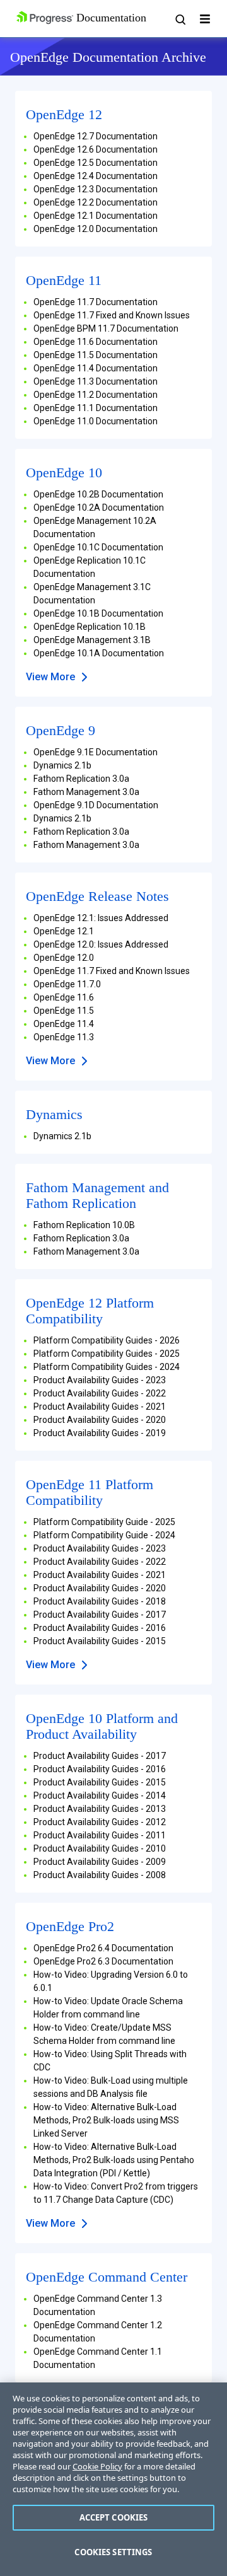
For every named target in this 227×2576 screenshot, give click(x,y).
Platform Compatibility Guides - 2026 (107, 1340)
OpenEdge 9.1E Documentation (96, 752)
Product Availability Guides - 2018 (100, 1601)
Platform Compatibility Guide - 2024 (104, 1535)
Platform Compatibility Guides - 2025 (107, 1354)
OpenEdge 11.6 (64, 997)
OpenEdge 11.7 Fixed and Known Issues (112, 315)
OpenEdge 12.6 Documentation (96, 149)
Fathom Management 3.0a (86, 792)
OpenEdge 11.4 (64, 1024)
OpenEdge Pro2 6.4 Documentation (103, 1948)
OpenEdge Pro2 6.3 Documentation (103, 1961)
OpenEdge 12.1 (64, 931)
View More (50, 677)
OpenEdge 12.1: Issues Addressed (101, 918)
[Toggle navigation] (205, 19)
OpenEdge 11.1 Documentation (96, 408)
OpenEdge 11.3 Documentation (96, 381)
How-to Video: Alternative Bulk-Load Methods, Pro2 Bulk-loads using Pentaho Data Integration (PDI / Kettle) (114, 2160)
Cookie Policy (97, 2466)
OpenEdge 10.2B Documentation (98, 494)
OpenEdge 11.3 (64, 1037)
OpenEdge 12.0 (64, 958)
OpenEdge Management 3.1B (92, 640)
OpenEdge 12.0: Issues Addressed (101, 944)
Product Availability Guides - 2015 (100, 1641)
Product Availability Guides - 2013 (100, 1809)
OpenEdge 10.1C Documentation (98, 547)
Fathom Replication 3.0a (81, 779)
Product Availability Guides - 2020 (100, 1420)
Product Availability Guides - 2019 (100, 1433)
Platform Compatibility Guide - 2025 (104, 1522)
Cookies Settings (113, 2552)
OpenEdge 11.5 (64, 1011)
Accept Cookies (114, 2517)
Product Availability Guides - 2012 (100, 1822)
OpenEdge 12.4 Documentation (96, 176)
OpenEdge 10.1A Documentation (99, 653)
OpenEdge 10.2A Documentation (99, 508)
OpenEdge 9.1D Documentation (96, 805)
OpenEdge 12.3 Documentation (96, 189)
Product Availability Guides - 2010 (100, 1848)
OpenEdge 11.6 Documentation (96, 342)
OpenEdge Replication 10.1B (90, 627)
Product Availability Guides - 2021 (100, 1407)
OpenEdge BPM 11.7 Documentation (106, 328)
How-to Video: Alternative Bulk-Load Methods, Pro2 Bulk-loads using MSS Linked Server (106, 2120)
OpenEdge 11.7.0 (67, 984)
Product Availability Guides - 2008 (100, 1875)
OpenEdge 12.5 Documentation (96, 163)
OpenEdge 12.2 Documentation (96, 202)
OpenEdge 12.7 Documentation (96, 136)
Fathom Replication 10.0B (84, 1225)
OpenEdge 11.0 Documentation (96, 421)
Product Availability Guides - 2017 (100, 1615)
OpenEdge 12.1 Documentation (96, 216)
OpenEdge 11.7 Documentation (96, 302)
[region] (113, 2479)
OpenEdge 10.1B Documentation (98, 613)
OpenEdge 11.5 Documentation (96, 355)
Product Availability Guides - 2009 (100, 1862)
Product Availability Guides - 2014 (100, 1796)
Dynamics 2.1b (62, 765)
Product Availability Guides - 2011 (100, 1835)
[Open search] (180, 19)
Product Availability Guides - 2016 (100, 1628)
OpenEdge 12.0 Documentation (96, 229)
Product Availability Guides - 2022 (100, 1393)
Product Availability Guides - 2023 (100, 1380)
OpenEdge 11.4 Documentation (96, 368)
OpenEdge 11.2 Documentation (96, 395)
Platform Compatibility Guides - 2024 (107, 1367)
